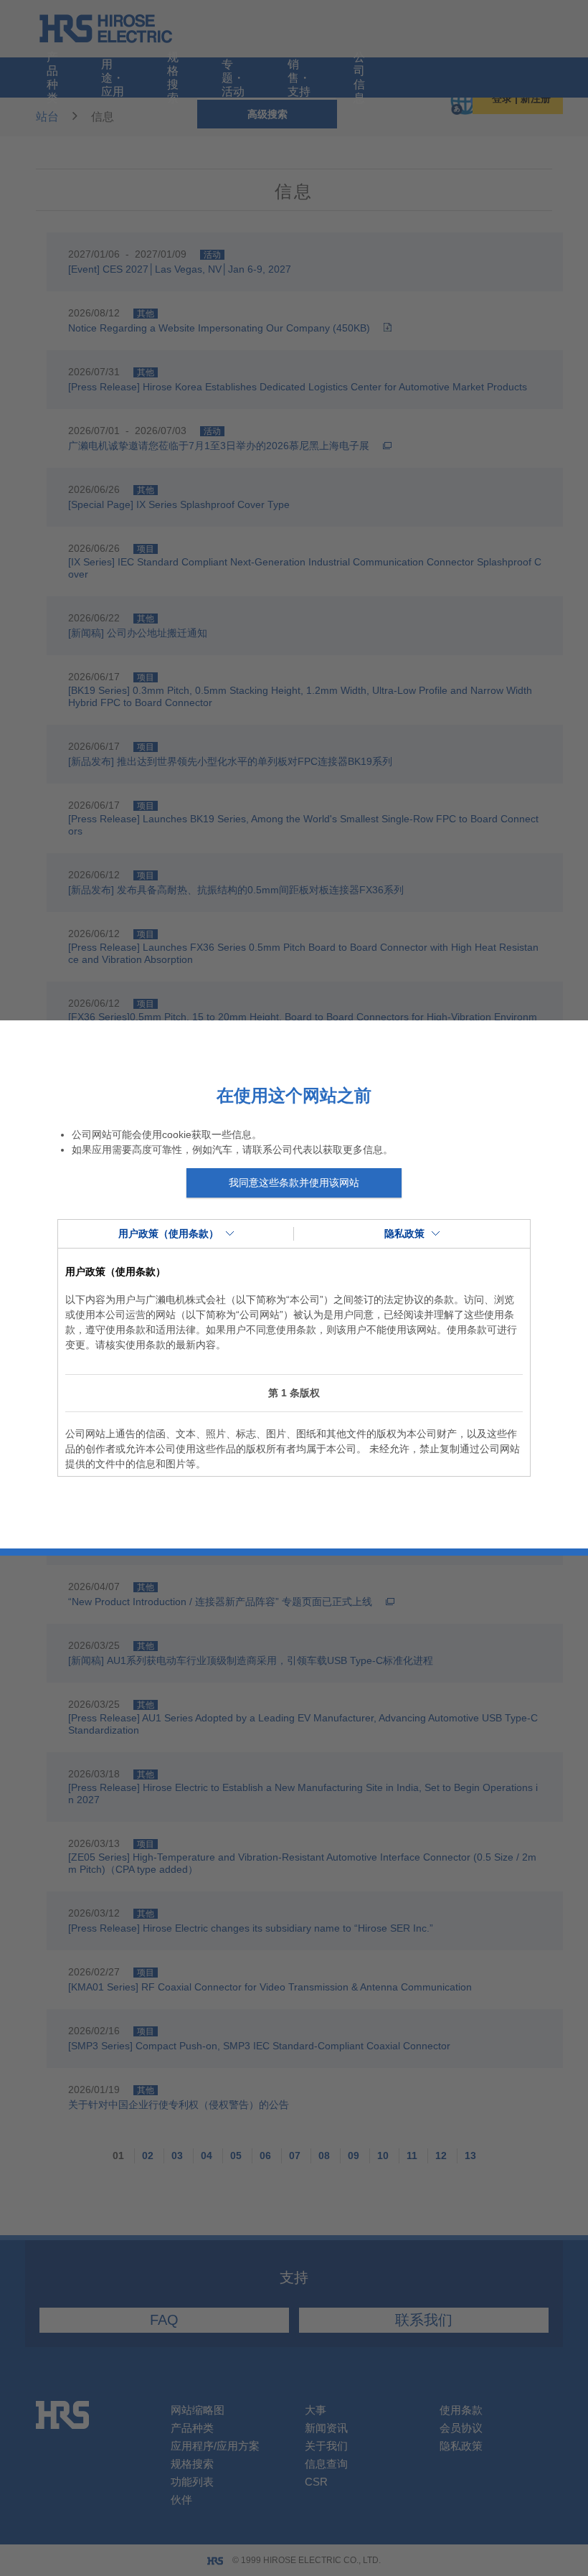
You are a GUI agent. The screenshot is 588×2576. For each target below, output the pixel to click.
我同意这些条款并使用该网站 (294, 1183)
